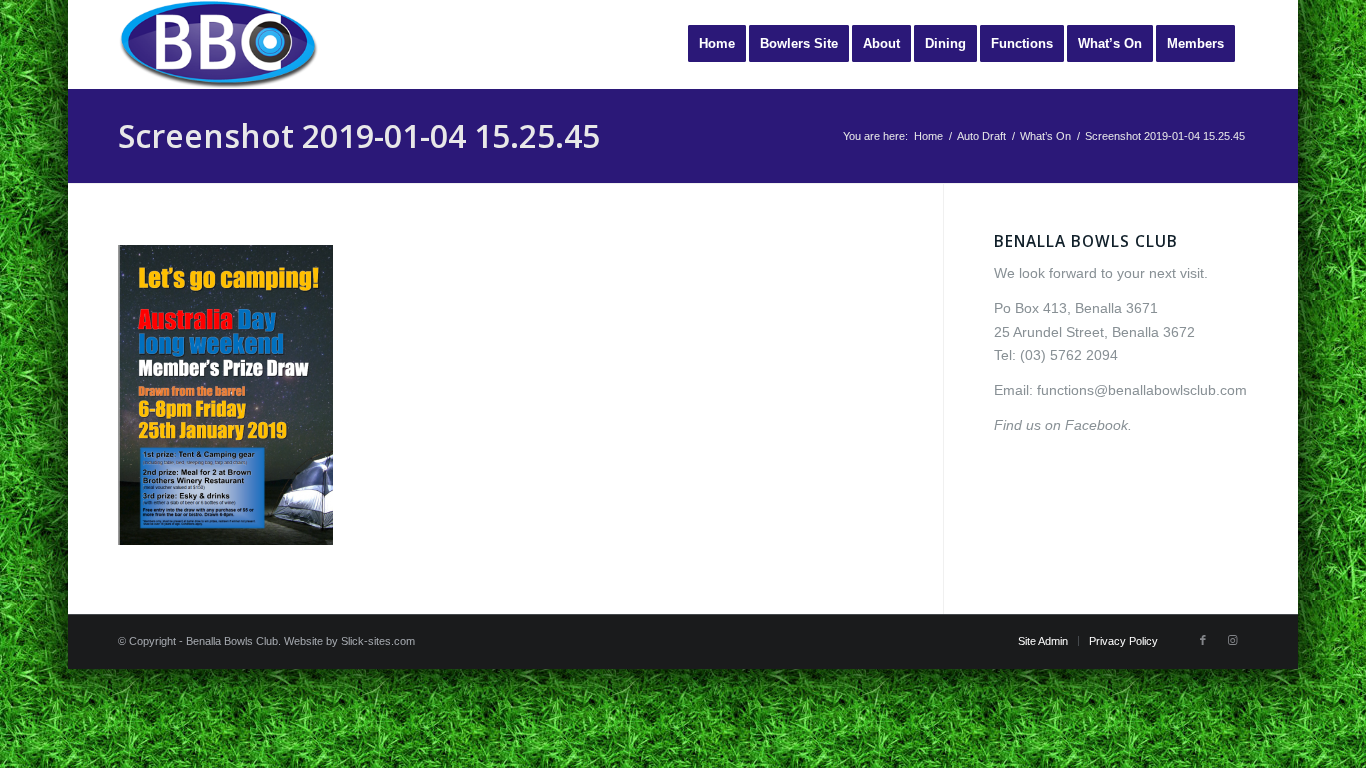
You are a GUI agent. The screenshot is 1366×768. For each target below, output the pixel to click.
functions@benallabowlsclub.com (1142, 390)
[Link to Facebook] (1203, 640)
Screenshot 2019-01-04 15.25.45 (359, 135)
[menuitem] (717, 44)
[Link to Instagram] (1233, 640)
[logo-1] (218, 44)
